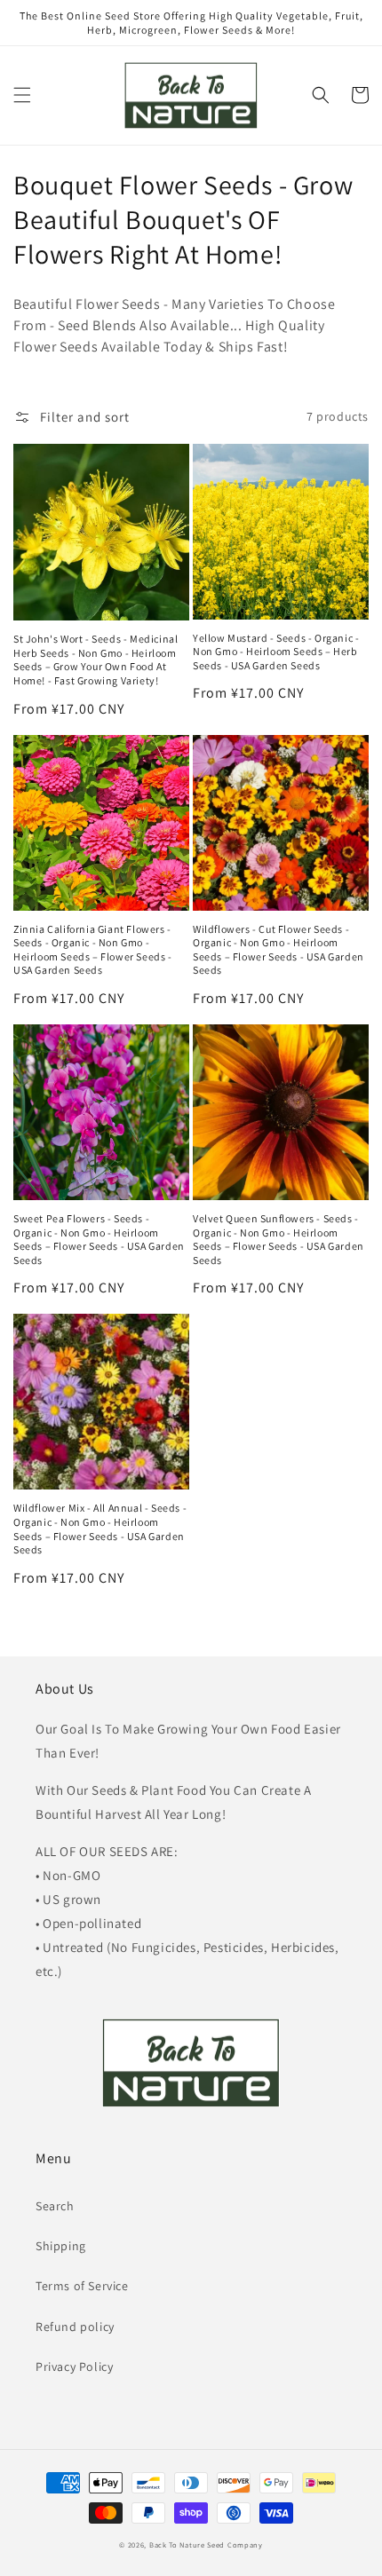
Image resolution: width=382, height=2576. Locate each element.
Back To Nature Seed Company (206, 2544)
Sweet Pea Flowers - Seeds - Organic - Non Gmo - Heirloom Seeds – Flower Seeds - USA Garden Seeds (99, 1239)
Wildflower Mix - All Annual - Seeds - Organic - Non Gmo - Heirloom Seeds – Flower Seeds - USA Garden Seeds (100, 1529)
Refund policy (75, 2327)
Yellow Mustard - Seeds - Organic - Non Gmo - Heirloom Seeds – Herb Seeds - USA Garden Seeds (276, 652)
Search (55, 2206)
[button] (22, 95)
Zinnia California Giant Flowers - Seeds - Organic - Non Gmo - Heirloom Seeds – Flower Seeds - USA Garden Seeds (93, 950)
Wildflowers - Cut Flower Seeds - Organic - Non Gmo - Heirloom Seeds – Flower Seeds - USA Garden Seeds (279, 950)
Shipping (61, 2246)
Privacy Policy (74, 2367)
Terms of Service (82, 2286)
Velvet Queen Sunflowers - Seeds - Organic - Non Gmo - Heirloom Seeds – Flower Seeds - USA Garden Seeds (279, 1239)
